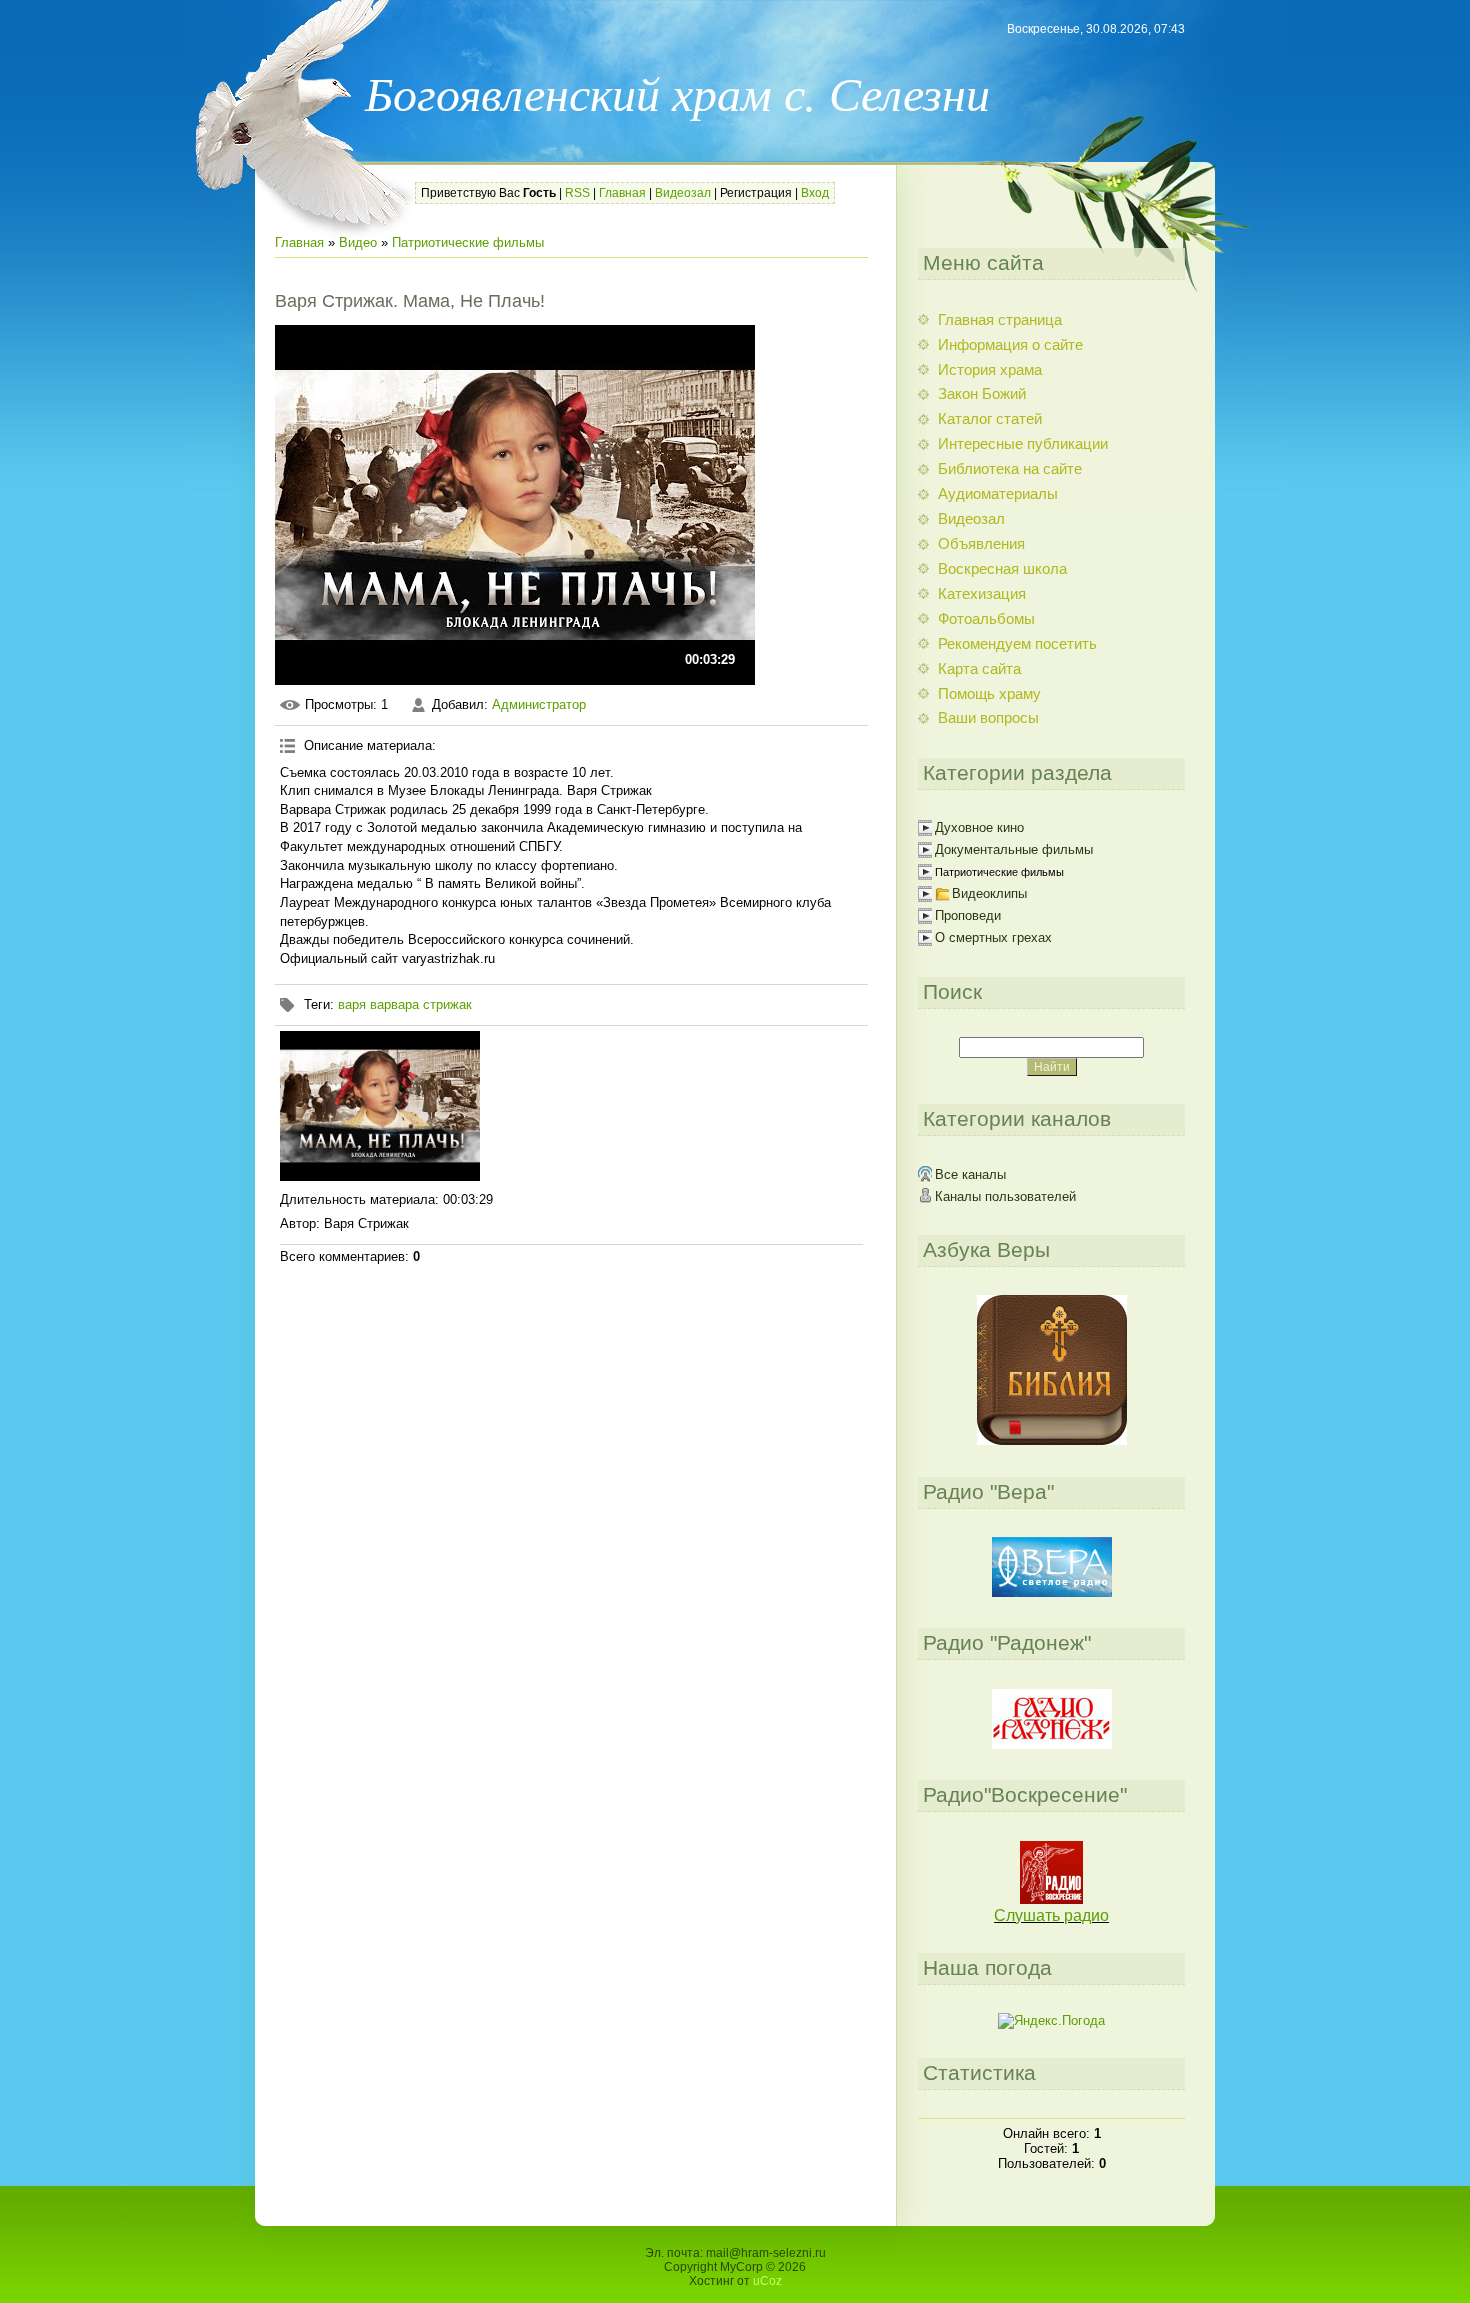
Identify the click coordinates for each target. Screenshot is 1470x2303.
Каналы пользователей (1005, 1196)
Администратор (539, 704)
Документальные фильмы (1014, 849)
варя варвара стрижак (405, 1004)
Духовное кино (979, 827)
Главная (622, 193)
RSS (577, 193)
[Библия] (1052, 1440)
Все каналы (970, 1174)
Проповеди (968, 915)
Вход (815, 193)
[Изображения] (380, 1106)
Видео (358, 242)
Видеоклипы (989, 893)
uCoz (767, 2281)
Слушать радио (1051, 1915)
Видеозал (683, 193)
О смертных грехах (993, 937)
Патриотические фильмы (468, 242)
